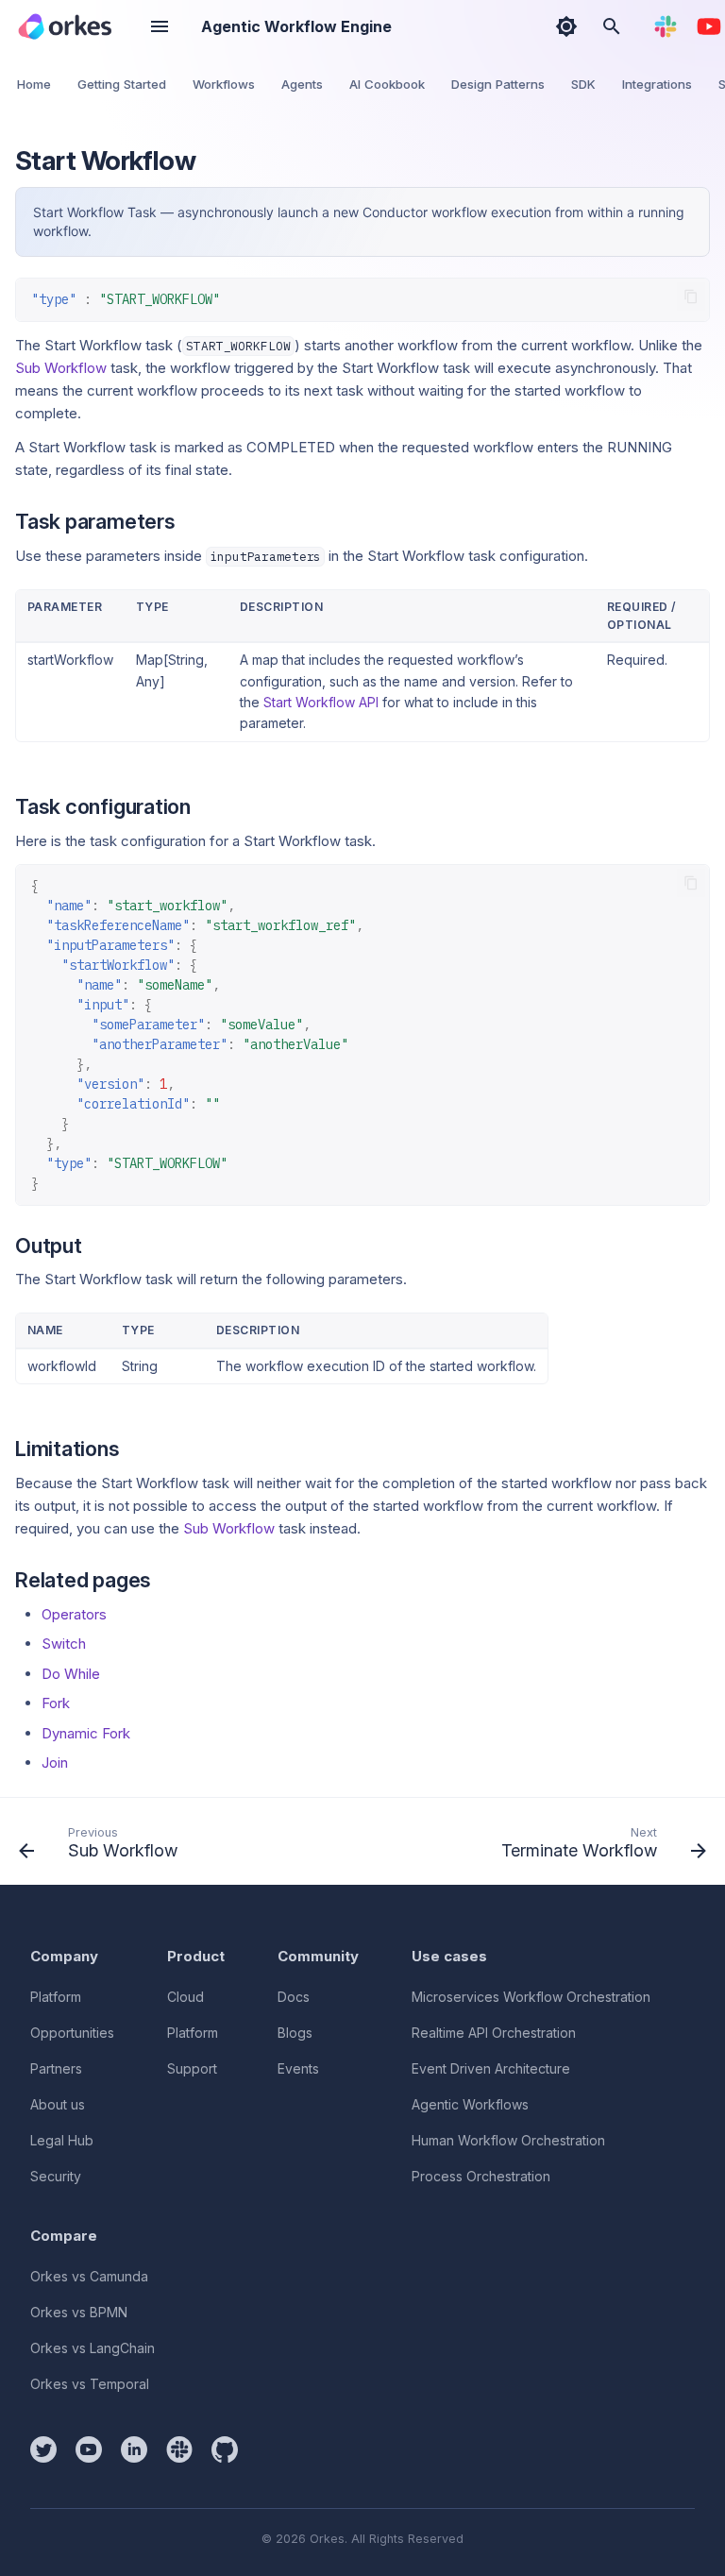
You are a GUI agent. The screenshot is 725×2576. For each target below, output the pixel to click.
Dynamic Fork (86, 1733)
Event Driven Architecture (491, 2068)
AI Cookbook (387, 84)
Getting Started (122, 84)
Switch (64, 1644)
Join (55, 1763)
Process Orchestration (481, 2176)
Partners (56, 2068)
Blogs (295, 2033)
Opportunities (72, 2033)
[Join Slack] (666, 26)
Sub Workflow (61, 368)
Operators (74, 1614)
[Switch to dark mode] (566, 26)
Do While (71, 1674)
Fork (56, 1703)
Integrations (657, 84)
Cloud (185, 1997)
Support (192, 2068)
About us (58, 2104)
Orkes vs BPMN (79, 2312)
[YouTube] (709, 26)
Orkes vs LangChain (93, 2348)
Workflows (224, 84)
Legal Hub (62, 2140)
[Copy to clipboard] (691, 297)
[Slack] (179, 2449)
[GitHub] (225, 2449)
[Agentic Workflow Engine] (65, 26)
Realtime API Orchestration (494, 2033)
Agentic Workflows (470, 2104)
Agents (302, 84)
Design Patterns (498, 84)
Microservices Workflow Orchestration (531, 1997)
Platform (56, 1997)
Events (298, 2068)
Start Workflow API (321, 702)
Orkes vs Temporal (90, 2384)
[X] (43, 2449)
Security (56, 2176)
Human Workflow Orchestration (508, 2140)
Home (34, 84)
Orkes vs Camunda (89, 2276)
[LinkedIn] (134, 2449)
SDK (583, 84)
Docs (294, 1997)
